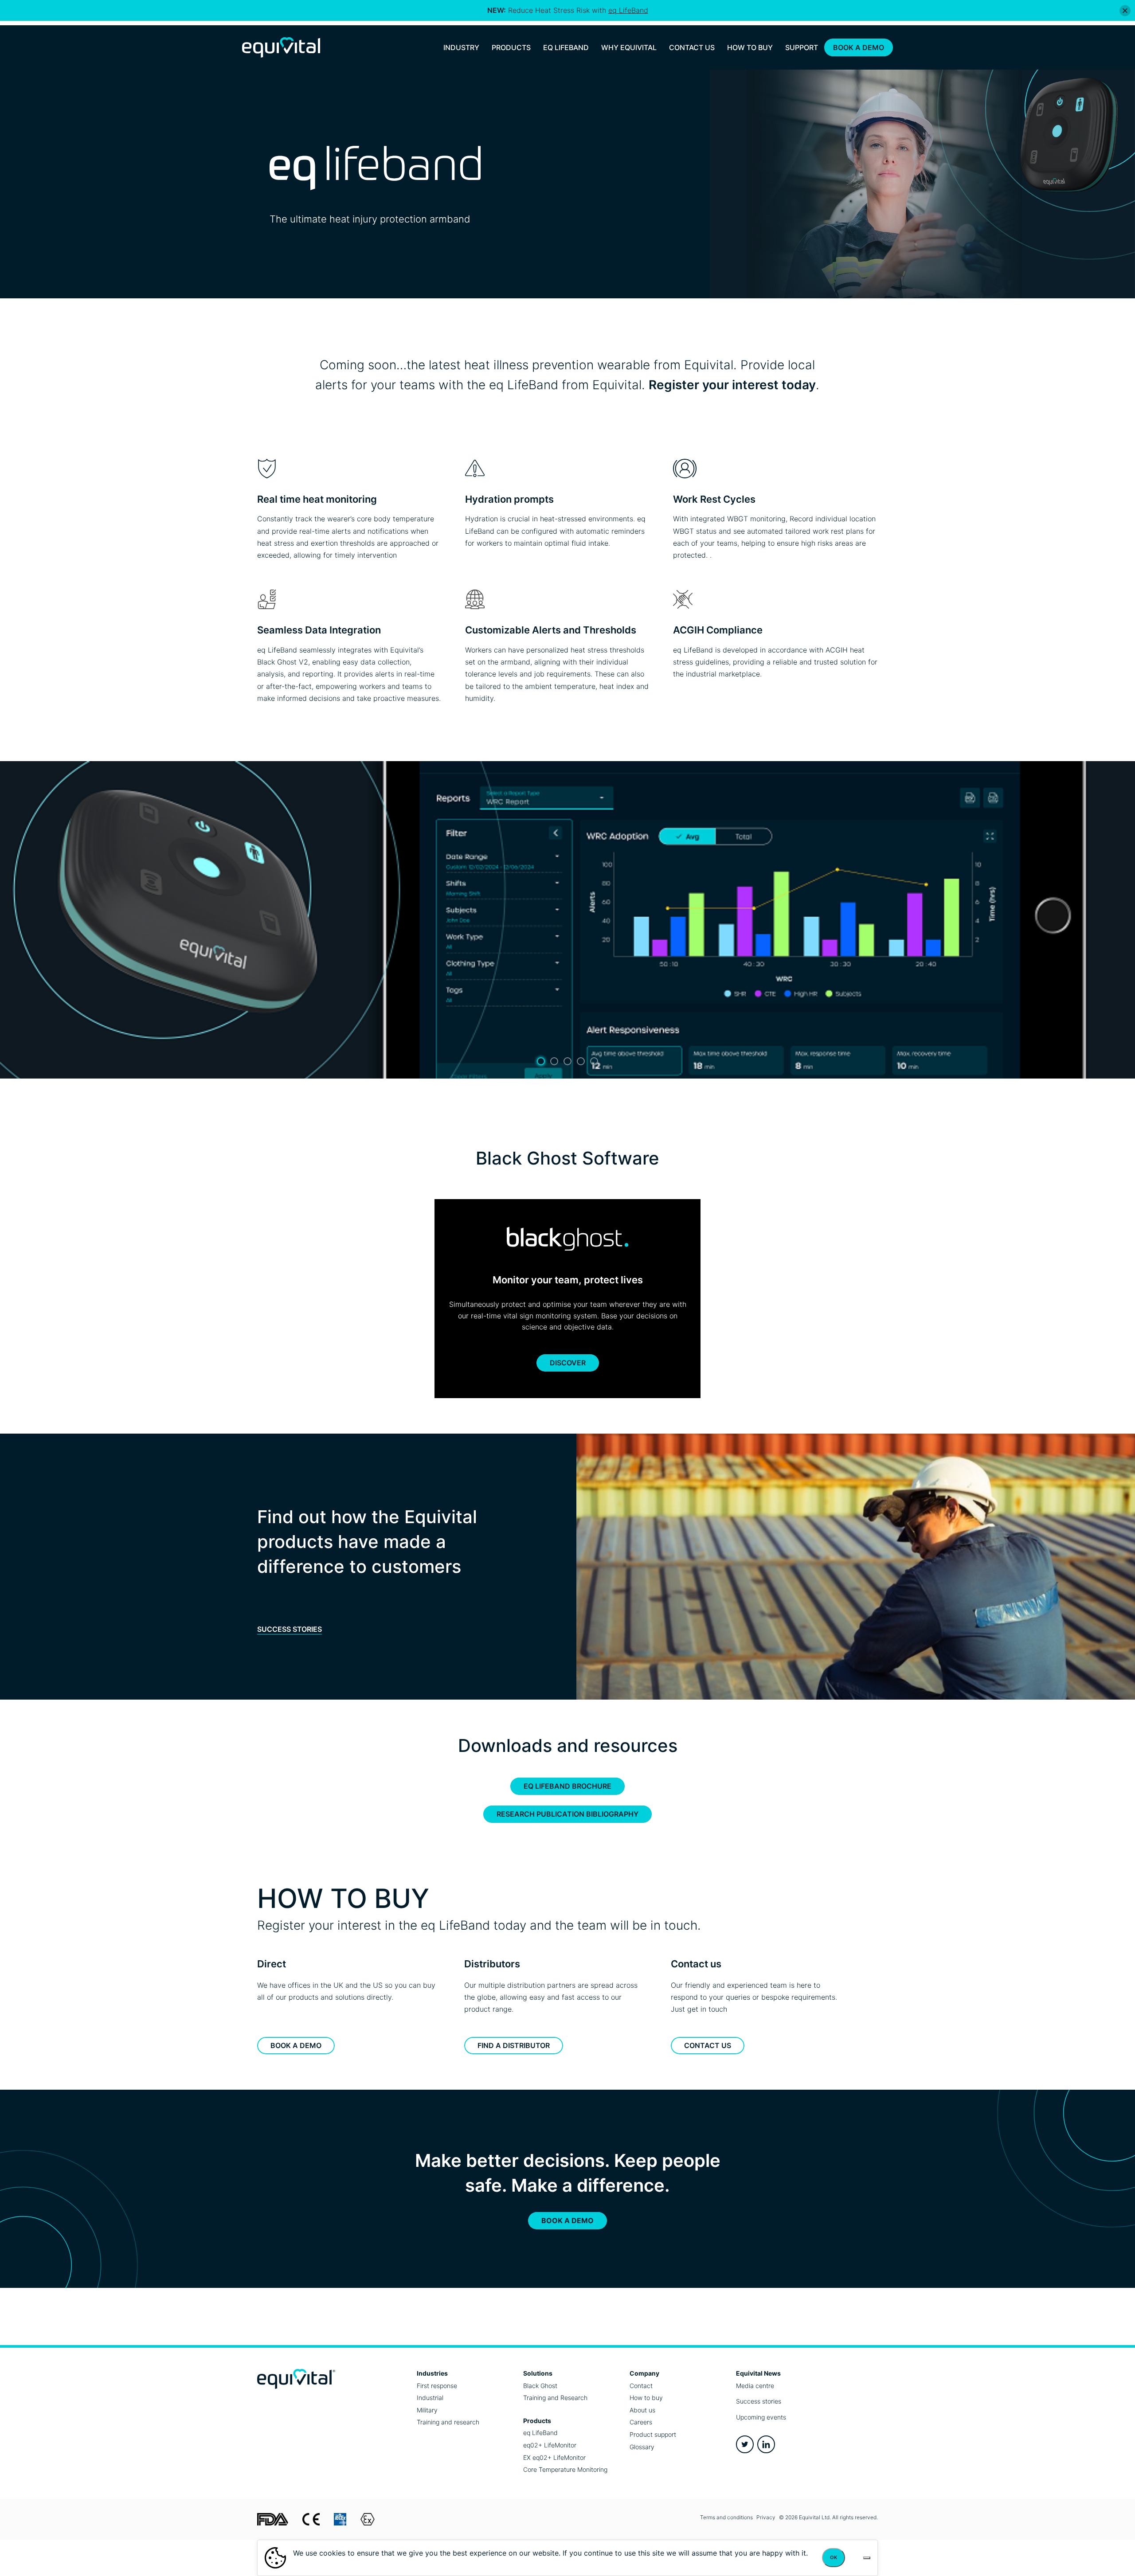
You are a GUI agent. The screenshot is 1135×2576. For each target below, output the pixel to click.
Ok (834, 2557)
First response (437, 2386)
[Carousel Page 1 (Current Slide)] (541, 1061)
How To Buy (750, 47)
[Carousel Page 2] (554, 1061)
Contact (641, 2386)
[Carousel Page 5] (594, 1061)
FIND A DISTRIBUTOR (514, 2045)
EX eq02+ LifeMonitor (554, 2457)
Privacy (766, 2517)
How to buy (646, 2398)
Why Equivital (629, 47)
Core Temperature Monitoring (565, 2469)
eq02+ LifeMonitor (550, 2445)
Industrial (430, 2398)
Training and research (448, 2422)
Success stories (759, 2401)
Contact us (708, 2045)
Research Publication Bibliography (567, 1814)
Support (802, 47)
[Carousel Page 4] (581, 1061)
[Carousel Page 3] (567, 1061)
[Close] (1125, 10)
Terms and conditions (726, 2517)
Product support (653, 2434)
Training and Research (555, 2398)
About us (642, 2410)
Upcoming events (761, 2417)
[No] (867, 2558)
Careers (641, 2422)
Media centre (755, 2386)
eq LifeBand (540, 2433)
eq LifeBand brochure (567, 1786)
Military (427, 2410)
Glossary (642, 2447)
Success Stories (290, 1629)
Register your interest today (732, 385)
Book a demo (296, 2045)
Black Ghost (540, 2386)
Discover (568, 1363)
